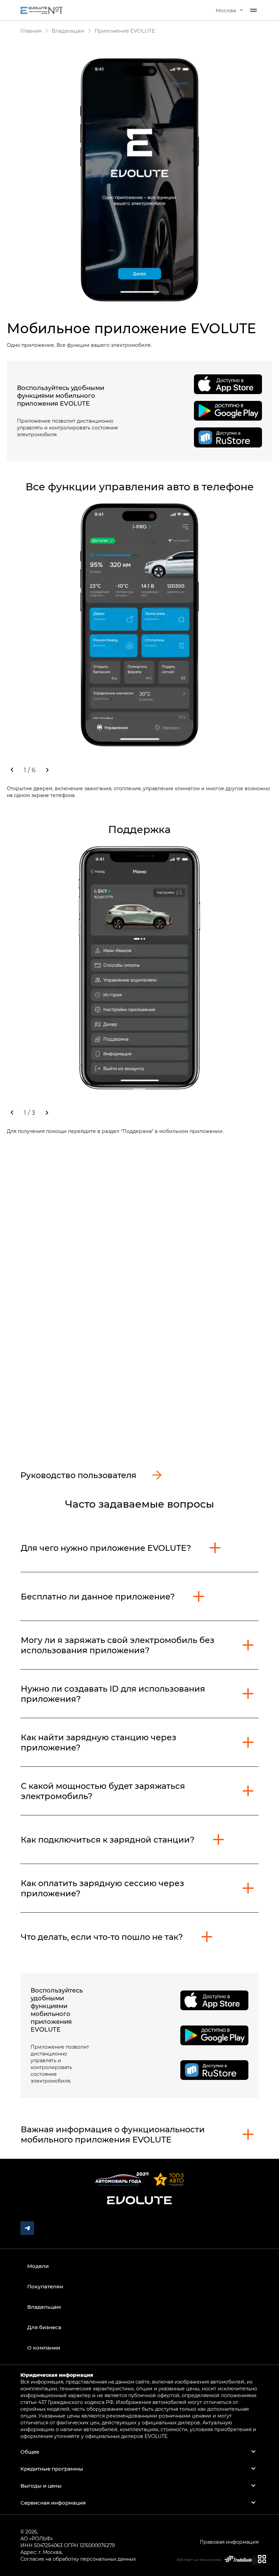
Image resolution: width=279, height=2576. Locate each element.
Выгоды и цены (41, 2486)
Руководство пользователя (78, 1475)
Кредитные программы (52, 2469)
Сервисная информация (53, 2503)
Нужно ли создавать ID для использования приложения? (113, 1693)
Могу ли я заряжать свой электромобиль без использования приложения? (118, 1645)
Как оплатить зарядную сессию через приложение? (102, 1888)
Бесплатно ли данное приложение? (98, 1596)
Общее (30, 2452)
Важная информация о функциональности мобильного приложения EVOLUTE (113, 2134)
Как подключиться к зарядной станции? (108, 1839)
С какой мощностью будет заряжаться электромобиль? (103, 1791)
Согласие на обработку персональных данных (78, 2559)
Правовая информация (229, 2542)
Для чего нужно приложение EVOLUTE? (106, 1548)
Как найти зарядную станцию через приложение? (99, 1742)
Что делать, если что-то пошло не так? (102, 1937)
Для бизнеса (44, 2327)
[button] (229, 10)
